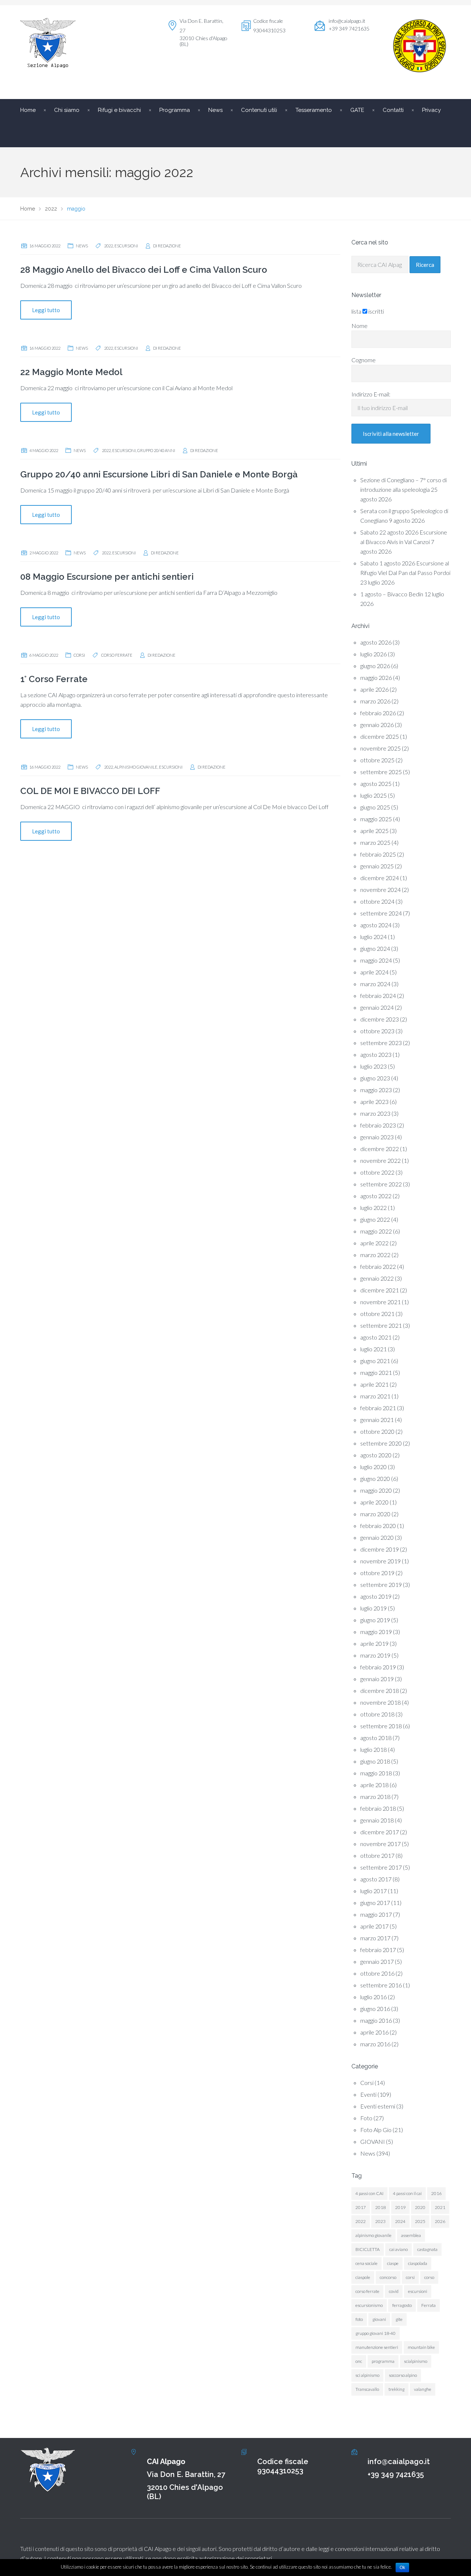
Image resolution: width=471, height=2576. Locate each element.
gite (399, 2319)
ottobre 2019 (377, 1573)
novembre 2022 (380, 1160)
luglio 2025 (373, 795)
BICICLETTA (368, 2249)
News (82, 246)
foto (359, 2319)
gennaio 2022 (377, 1278)
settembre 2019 (381, 1585)
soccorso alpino (403, 2375)
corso (429, 2277)
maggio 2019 (376, 1632)
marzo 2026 (375, 701)
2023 (380, 2221)
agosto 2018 (376, 1738)
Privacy (431, 110)
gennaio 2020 (377, 1537)
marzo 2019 (375, 1655)
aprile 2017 (374, 1926)
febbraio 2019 (378, 1667)
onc (359, 2361)
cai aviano (399, 2249)
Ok (402, 2568)
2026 (440, 2221)
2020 (420, 2207)
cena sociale (366, 2263)
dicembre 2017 (380, 1832)
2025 (420, 2221)
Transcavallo (367, 2389)
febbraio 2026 (378, 713)
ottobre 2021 (377, 1314)
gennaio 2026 (377, 725)
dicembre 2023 (380, 1019)
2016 (436, 2193)
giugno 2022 (375, 1219)
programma (383, 2361)
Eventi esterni (378, 2106)
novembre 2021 (380, 1302)
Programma (175, 110)
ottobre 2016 (377, 1973)
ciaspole (363, 2277)
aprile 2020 (374, 1502)
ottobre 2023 (377, 1031)
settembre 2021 (381, 1325)
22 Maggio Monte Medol (71, 372)
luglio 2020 (373, 1467)
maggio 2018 (376, 1773)
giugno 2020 (375, 1478)
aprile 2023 (374, 1102)
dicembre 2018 (380, 1691)
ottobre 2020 (377, 1431)
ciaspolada (418, 2263)
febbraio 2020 (378, 1526)
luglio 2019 (373, 1608)
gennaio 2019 (377, 1679)
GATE (357, 110)
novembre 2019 (380, 1561)
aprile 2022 (374, 1243)
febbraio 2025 (378, 854)
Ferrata (428, 2305)
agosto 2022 (376, 1196)
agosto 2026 (376, 642)
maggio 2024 (376, 960)
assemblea (411, 2235)
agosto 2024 (376, 925)
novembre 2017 (380, 1844)
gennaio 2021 (377, 1420)
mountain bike (421, 2347)
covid (394, 2291)
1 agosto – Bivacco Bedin (392, 594)
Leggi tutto (46, 310)
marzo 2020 (375, 1514)
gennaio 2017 (377, 1961)
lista (356, 311)
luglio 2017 (373, 1891)
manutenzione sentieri (377, 2347)
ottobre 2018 (377, 1714)
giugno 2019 (375, 1620)
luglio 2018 (373, 1749)
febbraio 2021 (378, 1408)
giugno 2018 (375, 1761)
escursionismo (369, 2305)
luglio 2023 (373, 1066)
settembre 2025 (381, 772)
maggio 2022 (376, 1231)
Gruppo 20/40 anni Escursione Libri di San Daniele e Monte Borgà (159, 474)
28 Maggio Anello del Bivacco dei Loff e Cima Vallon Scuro (144, 270)
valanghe (423, 2389)
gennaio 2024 (377, 1007)
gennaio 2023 (377, 1137)
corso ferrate (117, 655)
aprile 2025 (374, 831)
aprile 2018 (374, 1785)
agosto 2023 (376, 1054)
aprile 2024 (374, 972)
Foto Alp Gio (376, 2130)
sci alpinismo (367, 2375)
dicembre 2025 (380, 736)
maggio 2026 (376, 677)
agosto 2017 (376, 1879)
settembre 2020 (381, 1443)
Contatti (393, 110)
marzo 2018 (375, 1797)
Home (28, 110)
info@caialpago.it (347, 21)
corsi (410, 2277)
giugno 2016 (375, 2009)
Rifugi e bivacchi (119, 110)
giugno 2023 (375, 1078)
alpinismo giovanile (136, 767)
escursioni (126, 246)
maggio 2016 (376, 2020)
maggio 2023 (376, 1090)
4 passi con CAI (369, 2193)
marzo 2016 (375, 2044)
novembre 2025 (380, 748)
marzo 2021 (375, 1396)
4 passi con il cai (407, 2193)
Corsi (79, 655)
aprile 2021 (374, 1384)
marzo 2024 (375, 984)
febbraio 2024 (378, 996)
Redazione (169, 246)
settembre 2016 (381, 1985)
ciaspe (393, 2263)
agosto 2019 (376, 1596)
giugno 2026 (375, 666)
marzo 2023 (375, 1113)
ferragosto (402, 2305)
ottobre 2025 (377, 760)
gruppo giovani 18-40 (376, 2333)
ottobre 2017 (377, 1855)
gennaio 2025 (377, 866)
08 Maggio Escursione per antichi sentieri (107, 577)
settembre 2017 (381, 1867)
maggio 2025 (376, 819)
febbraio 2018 (378, 1808)
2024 (400, 2221)
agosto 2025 (376, 784)
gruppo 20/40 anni (156, 450)
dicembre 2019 (380, 1549)
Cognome (364, 360)
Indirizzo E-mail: (371, 394)
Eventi (368, 2094)
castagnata (427, 2249)
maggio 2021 (376, 1372)
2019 (400, 2207)
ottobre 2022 (377, 1172)
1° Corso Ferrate (54, 679)
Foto (366, 2118)
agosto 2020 (376, 1455)
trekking (396, 2389)
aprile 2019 (374, 1643)
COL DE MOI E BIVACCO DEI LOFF (90, 791)
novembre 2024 (380, 890)
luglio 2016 (373, 1997)
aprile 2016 (374, 2032)
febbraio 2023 (378, 1125)
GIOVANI (373, 2141)
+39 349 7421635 (396, 2474)
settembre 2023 (381, 1043)
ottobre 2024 (377, 901)
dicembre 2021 (380, 1290)
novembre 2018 (380, 1702)
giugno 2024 (375, 948)
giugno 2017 (375, 1903)
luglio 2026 (373, 654)
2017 (361, 2207)
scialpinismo (416, 2361)
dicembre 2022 (380, 1149)
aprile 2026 (374, 689)
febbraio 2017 (378, 1950)
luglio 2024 (373, 937)
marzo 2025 (375, 842)
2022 (109, 246)
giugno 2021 (375, 1361)
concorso (388, 2277)
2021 (440, 2207)
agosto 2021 (376, 1337)
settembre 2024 (381, 913)
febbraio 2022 (378, 1266)
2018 (380, 2207)
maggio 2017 (376, 1914)
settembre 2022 (381, 1184)
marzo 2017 (375, 1938)
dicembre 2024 (380, 878)
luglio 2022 (373, 1208)
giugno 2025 (375, 807)
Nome (360, 326)
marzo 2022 (375, 1255)
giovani (379, 2319)
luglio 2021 (373, 1349)
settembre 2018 (381, 1726)
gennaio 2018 (377, 1820)
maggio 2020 (376, 1490)
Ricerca (425, 265)
